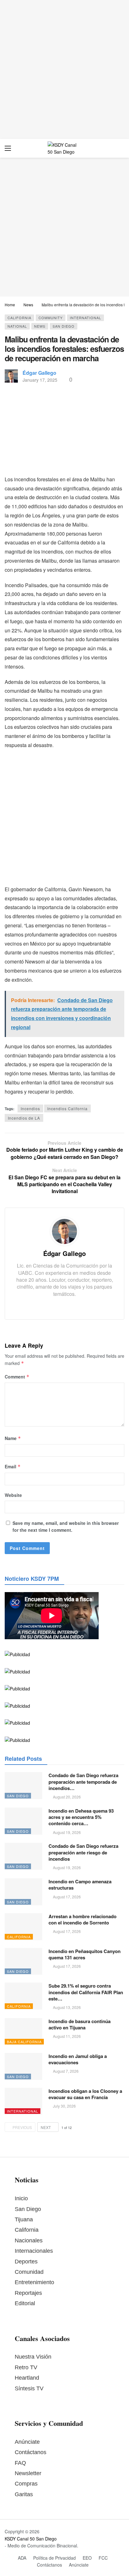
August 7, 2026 (66, 2071)
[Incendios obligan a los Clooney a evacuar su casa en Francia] (23, 2101)
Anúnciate (27, 2442)
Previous (22, 2127)
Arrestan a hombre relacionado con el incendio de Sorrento (83, 1919)
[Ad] (64, 69)
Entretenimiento (34, 2282)
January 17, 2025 (40, 380)
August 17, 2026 (67, 1897)
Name (13, 1438)
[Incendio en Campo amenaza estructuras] (23, 1892)
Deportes (26, 2262)
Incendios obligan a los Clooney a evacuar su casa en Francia (85, 2094)
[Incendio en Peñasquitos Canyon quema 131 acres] (23, 1962)
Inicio (21, 2198)
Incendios (30, 1108)
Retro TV (26, 2367)
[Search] (120, 148)
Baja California (24, 2042)
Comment (17, 1377)
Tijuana (24, 2219)
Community (51, 318)
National (17, 326)
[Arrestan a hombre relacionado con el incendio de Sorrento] (23, 1927)
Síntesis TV (29, 2388)
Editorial (25, 2303)
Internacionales (34, 2251)
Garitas (24, 2494)
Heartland (27, 2378)
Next (46, 2127)
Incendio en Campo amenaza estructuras (80, 1885)
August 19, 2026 (67, 1832)
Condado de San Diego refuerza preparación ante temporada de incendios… (83, 1782)
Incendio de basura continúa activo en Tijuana (80, 2024)
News (40, 326)
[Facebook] (55, 1306)
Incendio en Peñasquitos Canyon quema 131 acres (85, 1954)
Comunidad (29, 2272)
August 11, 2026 (67, 2036)
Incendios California (67, 1108)
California (19, 318)
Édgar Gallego (39, 373)
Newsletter (28, 2473)
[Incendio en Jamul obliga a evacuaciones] (23, 2066)
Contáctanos (31, 2452)
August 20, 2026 (67, 1797)
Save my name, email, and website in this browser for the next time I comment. (66, 1526)
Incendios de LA (24, 1118)
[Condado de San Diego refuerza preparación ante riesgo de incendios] (23, 1856)
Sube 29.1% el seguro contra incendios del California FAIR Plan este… (86, 1992)
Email (13, 1466)
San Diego (64, 326)
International (85, 318)
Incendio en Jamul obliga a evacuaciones (78, 2059)
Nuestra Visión (33, 2357)
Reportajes (28, 2293)
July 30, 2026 (64, 2106)
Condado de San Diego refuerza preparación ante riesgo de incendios (83, 1852)
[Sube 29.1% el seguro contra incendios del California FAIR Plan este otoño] (23, 1996)
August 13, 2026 (67, 2007)
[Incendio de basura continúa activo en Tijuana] (23, 2032)
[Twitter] (64, 1306)
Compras (26, 2484)
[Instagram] (74, 1306)
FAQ (20, 2463)
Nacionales (29, 2240)
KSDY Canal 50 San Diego (31, 2539)
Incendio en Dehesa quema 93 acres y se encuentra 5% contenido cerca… (81, 1817)
